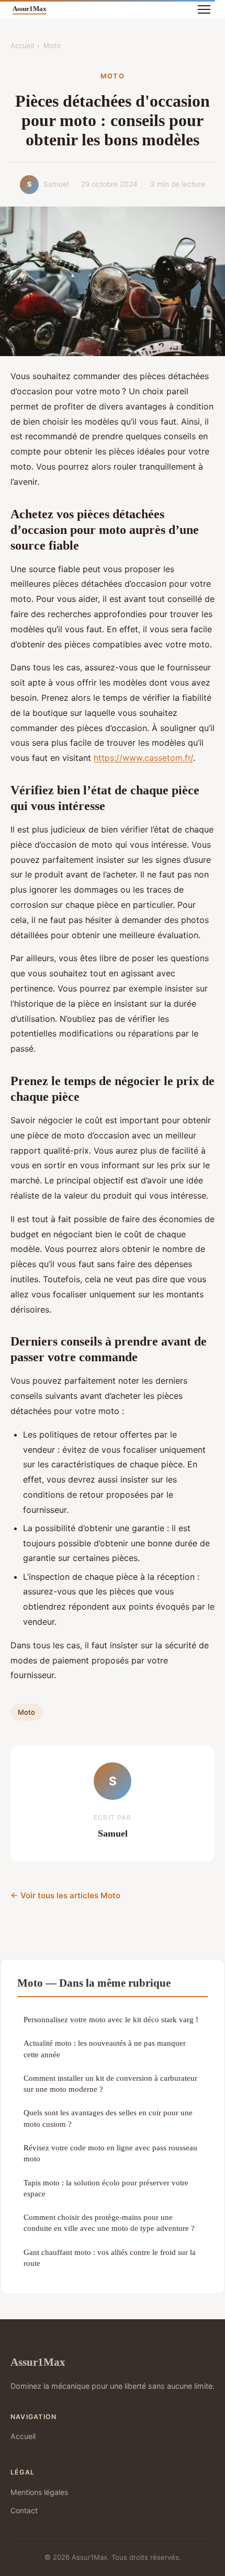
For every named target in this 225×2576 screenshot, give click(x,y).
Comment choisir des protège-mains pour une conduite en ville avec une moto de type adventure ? (109, 2222)
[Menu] (204, 9)
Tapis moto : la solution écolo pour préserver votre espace (106, 2188)
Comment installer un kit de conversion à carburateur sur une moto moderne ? (110, 2083)
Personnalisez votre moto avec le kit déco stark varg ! (111, 2019)
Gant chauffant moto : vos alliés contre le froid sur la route (110, 2258)
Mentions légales (39, 2492)
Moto (52, 45)
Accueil (22, 45)
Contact (24, 2510)
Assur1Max (38, 2362)
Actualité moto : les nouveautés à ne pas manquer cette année (105, 2048)
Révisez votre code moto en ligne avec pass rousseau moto (110, 2153)
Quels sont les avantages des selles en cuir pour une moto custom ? (108, 2118)
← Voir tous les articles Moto (65, 1895)
